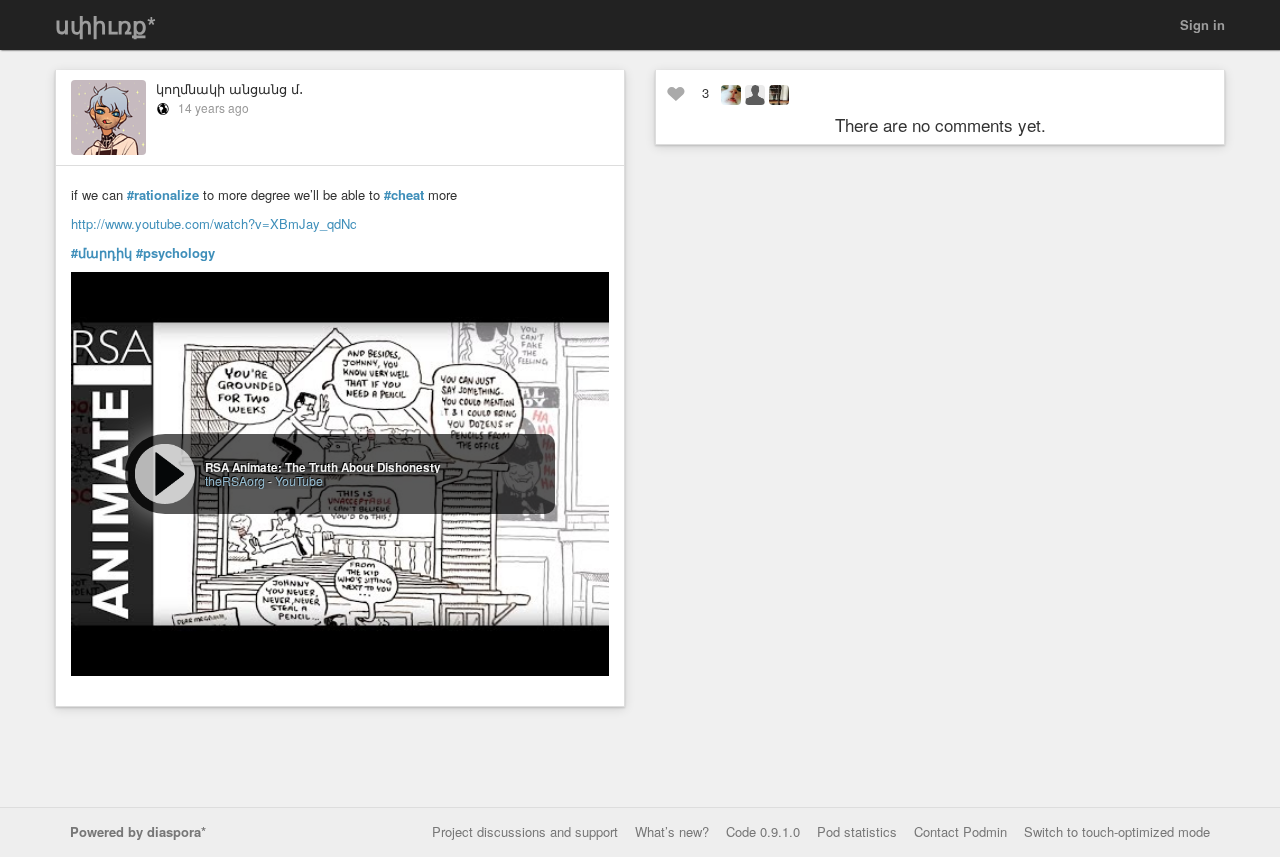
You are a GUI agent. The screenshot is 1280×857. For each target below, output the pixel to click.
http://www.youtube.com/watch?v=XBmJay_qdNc (214, 223)
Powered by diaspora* (138, 831)
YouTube (299, 480)
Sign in (1202, 24)
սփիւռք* (105, 24)
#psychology (175, 253)
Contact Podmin (960, 831)
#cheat (404, 195)
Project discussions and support (525, 831)
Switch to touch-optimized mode (1117, 831)
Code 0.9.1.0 (763, 831)
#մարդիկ (101, 253)
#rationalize (163, 195)
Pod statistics (857, 831)
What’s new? (672, 831)
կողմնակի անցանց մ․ (229, 88)
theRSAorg (235, 480)
